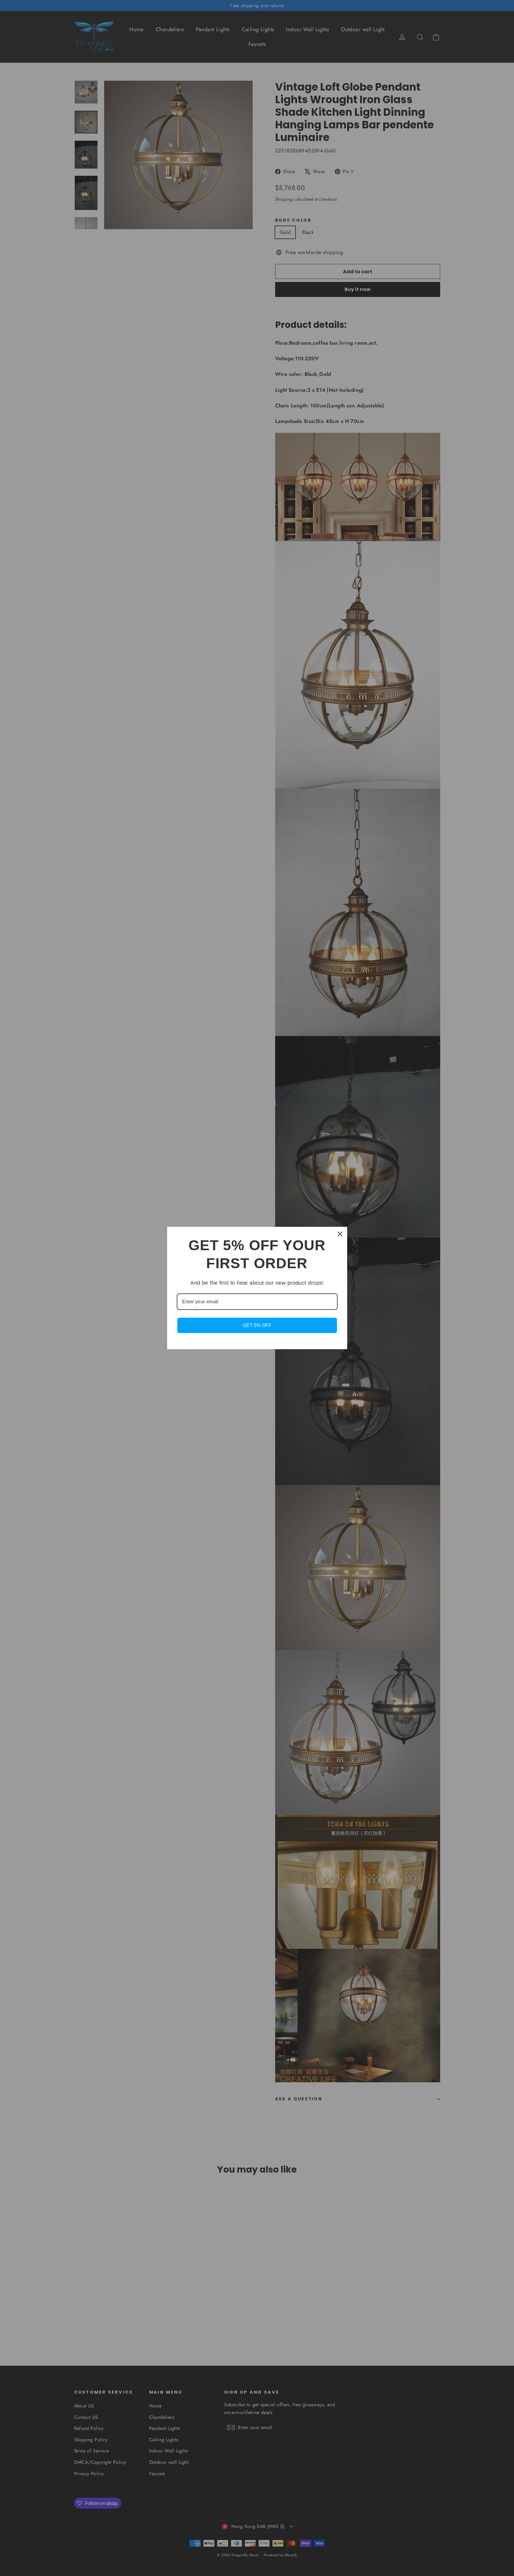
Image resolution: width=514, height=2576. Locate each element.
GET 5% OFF (257, 1325)
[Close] (340, 1234)
